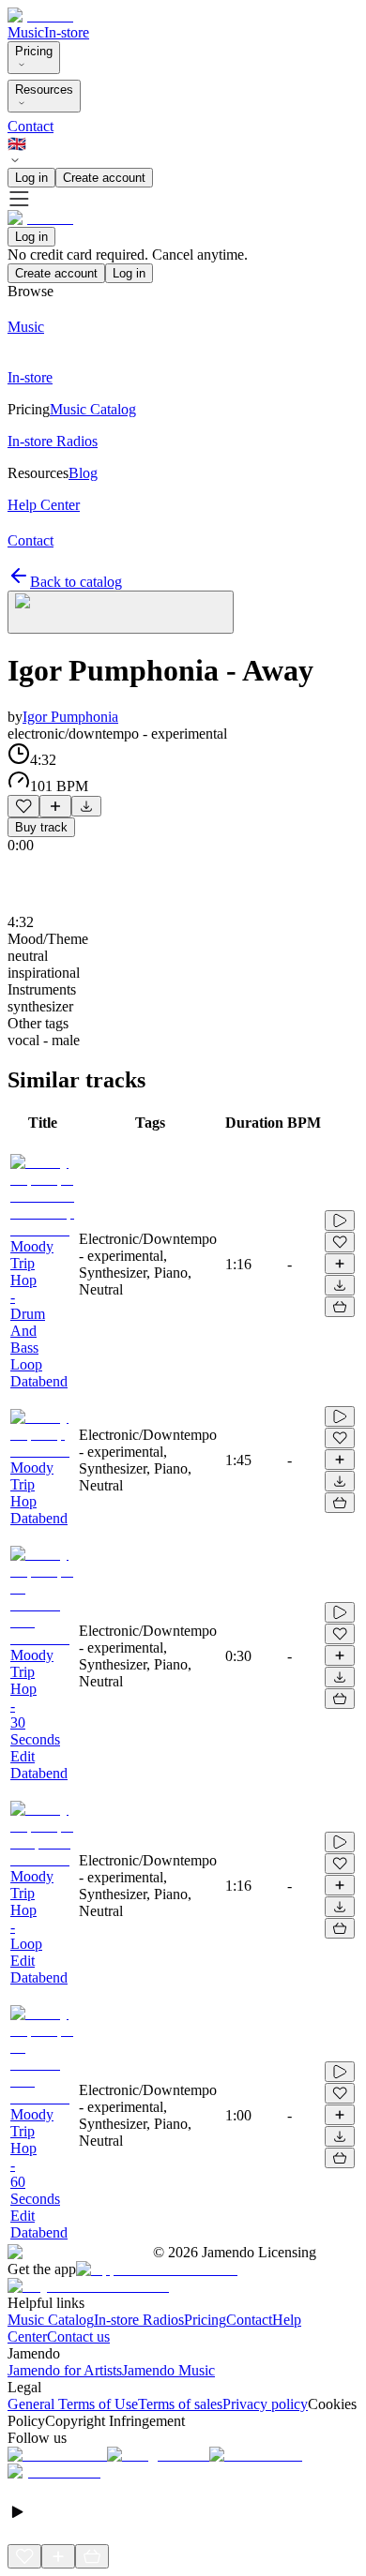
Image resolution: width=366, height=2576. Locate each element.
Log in (31, 178)
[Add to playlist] (55, 806)
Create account (104, 178)
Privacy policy (265, 2404)
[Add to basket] (340, 1307)
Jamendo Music (168, 2370)
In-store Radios (139, 2320)
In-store (67, 32)
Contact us (78, 2336)
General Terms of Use (73, 2404)
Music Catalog (51, 2320)
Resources (44, 90)
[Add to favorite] (23, 806)
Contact (30, 126)
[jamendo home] (40, 15)
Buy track (41, 827)
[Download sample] (86, 806)
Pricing (34, 51)
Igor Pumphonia (70, 717)
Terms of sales (180, 2404)
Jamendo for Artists (65, 2370)
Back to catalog (76, 582)
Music (26, 32)
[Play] (121, 612)
